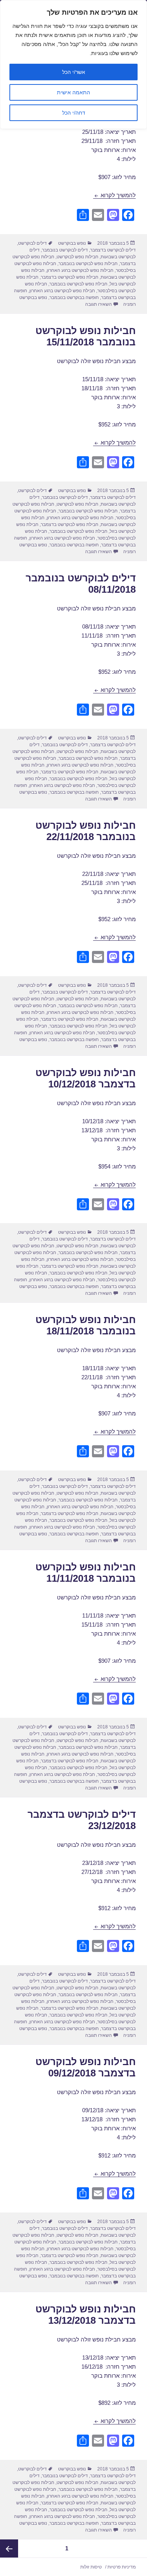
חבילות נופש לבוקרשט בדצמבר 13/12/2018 (86, 2315)
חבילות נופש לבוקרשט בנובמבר (88, 264)
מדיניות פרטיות (122, 2567)
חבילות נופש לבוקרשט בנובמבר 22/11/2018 (86, 831)
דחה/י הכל (74, 113)
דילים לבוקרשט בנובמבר (65, 250)
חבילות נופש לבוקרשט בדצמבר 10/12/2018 (86, 1078)
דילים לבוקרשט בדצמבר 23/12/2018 (82, 1820)
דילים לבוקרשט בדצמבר (113, 250)
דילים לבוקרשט (32, 243)
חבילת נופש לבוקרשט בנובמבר (78, 284)
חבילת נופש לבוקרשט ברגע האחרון (62, 291)
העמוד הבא (9, 2548)
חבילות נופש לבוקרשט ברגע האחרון (80, 270)
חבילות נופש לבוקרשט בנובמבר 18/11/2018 (86, 1325)
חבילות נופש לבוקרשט (77, 257)
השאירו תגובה (99, 304)
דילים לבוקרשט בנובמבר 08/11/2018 (81, 584)
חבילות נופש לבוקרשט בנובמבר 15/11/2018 (86, 336)
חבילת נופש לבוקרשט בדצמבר (70, 277)
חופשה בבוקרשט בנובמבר (74, 297)
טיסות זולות (91, 2567)
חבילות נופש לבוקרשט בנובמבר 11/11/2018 (86, 1573)
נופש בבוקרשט (72, 243)
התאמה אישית (73, 92)
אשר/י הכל (74, 72)
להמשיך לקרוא (114, 195)
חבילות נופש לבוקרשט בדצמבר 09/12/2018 (86, 2067)
